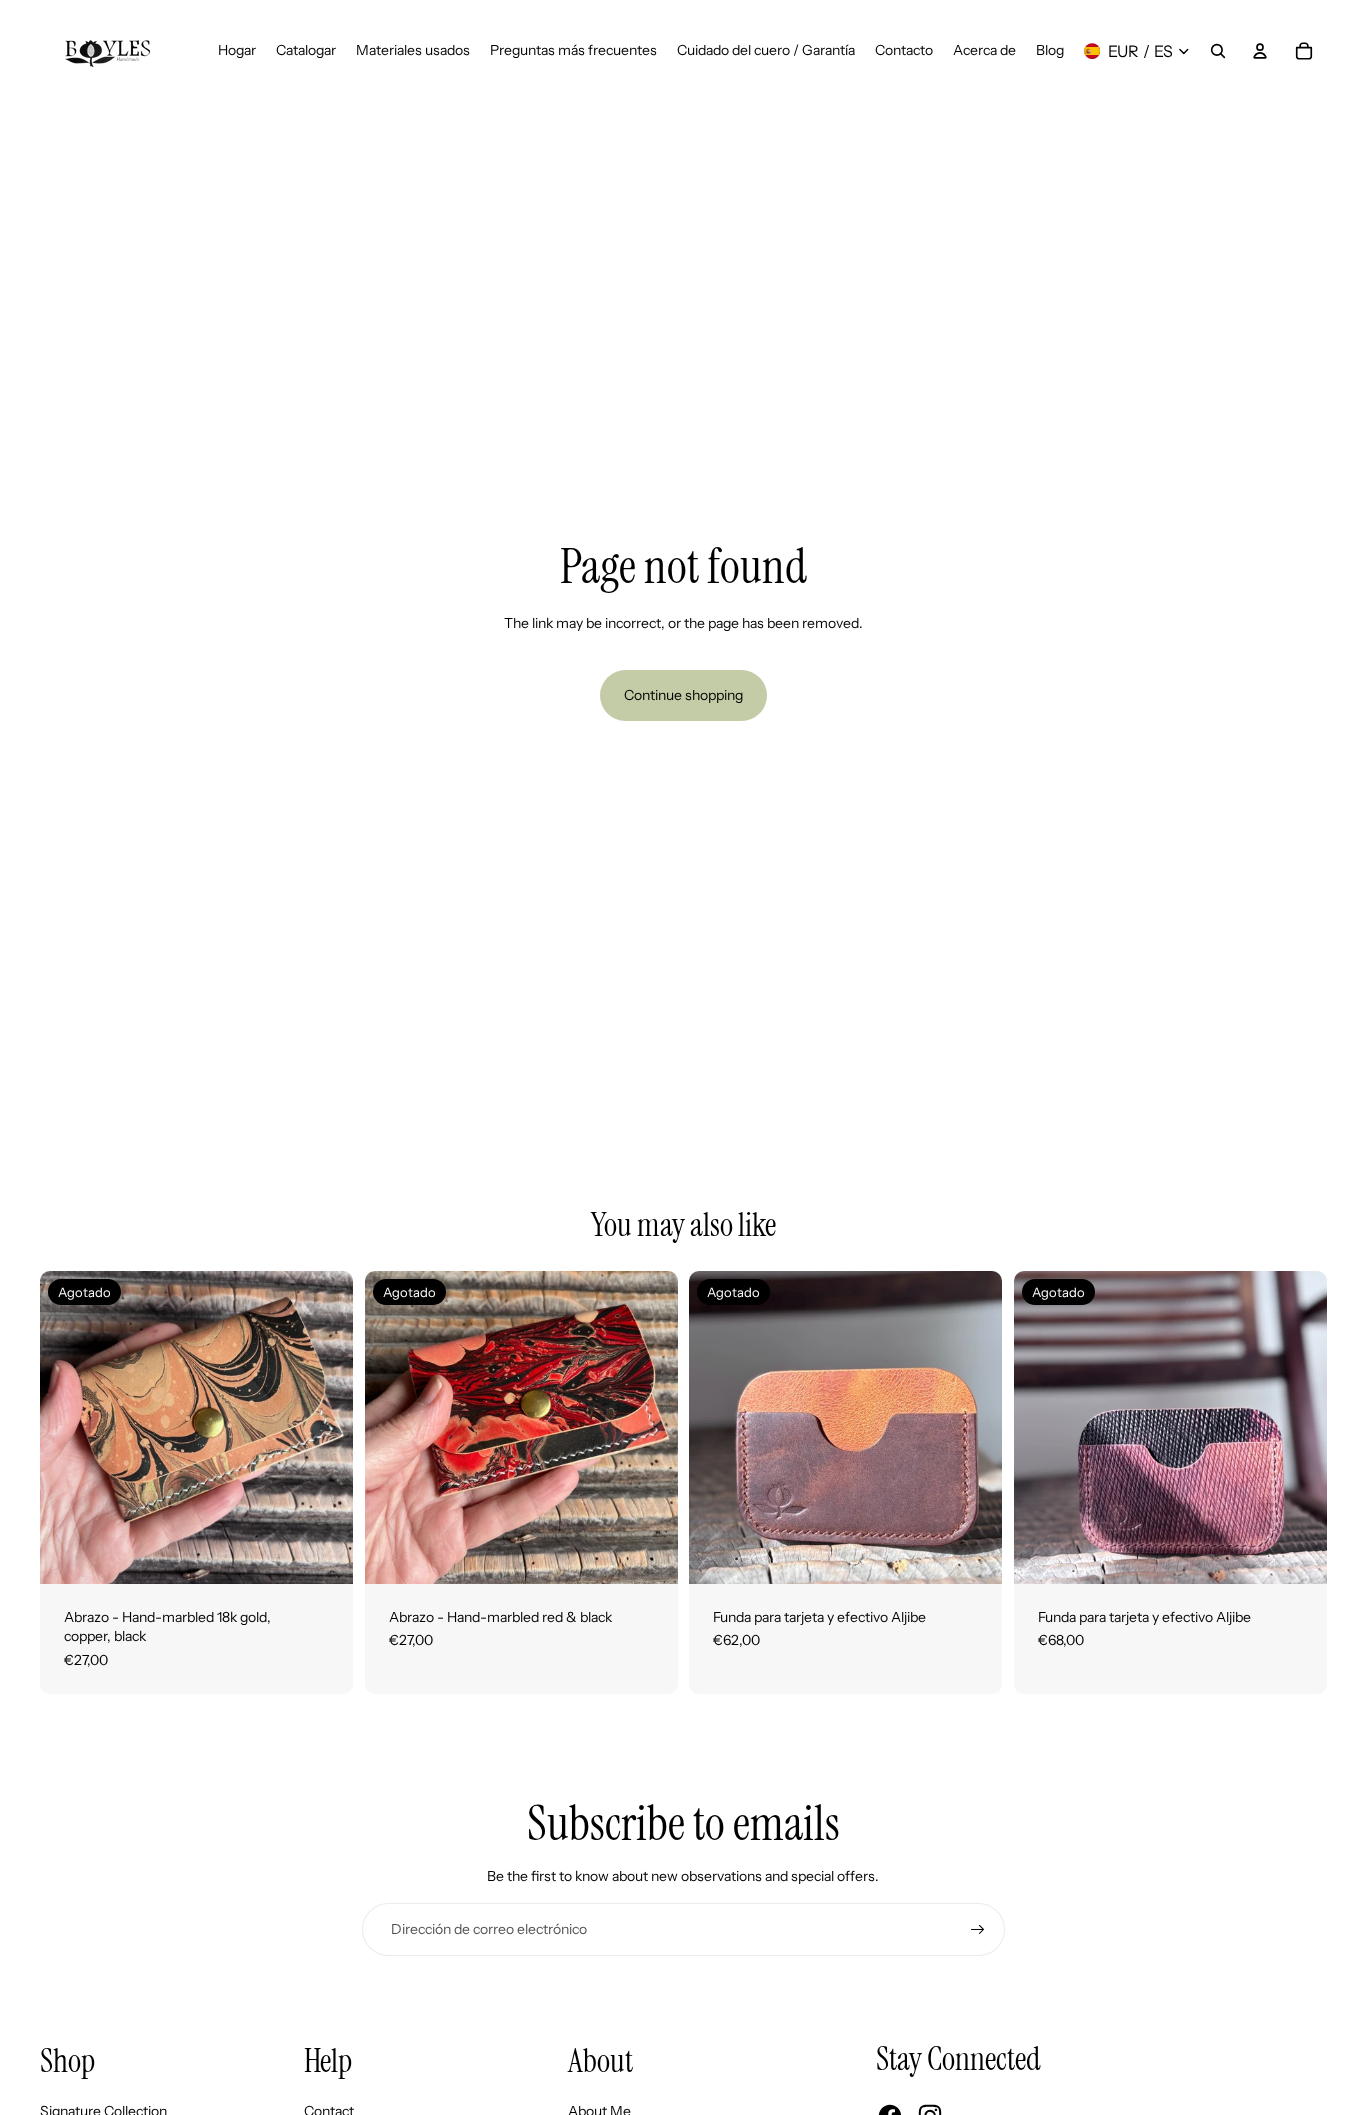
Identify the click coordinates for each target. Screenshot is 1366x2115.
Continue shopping (683, 695)
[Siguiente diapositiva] (323, 1427)
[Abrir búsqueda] (1218, 51)
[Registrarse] (978, 1930)
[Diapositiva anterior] (70, 1427)
